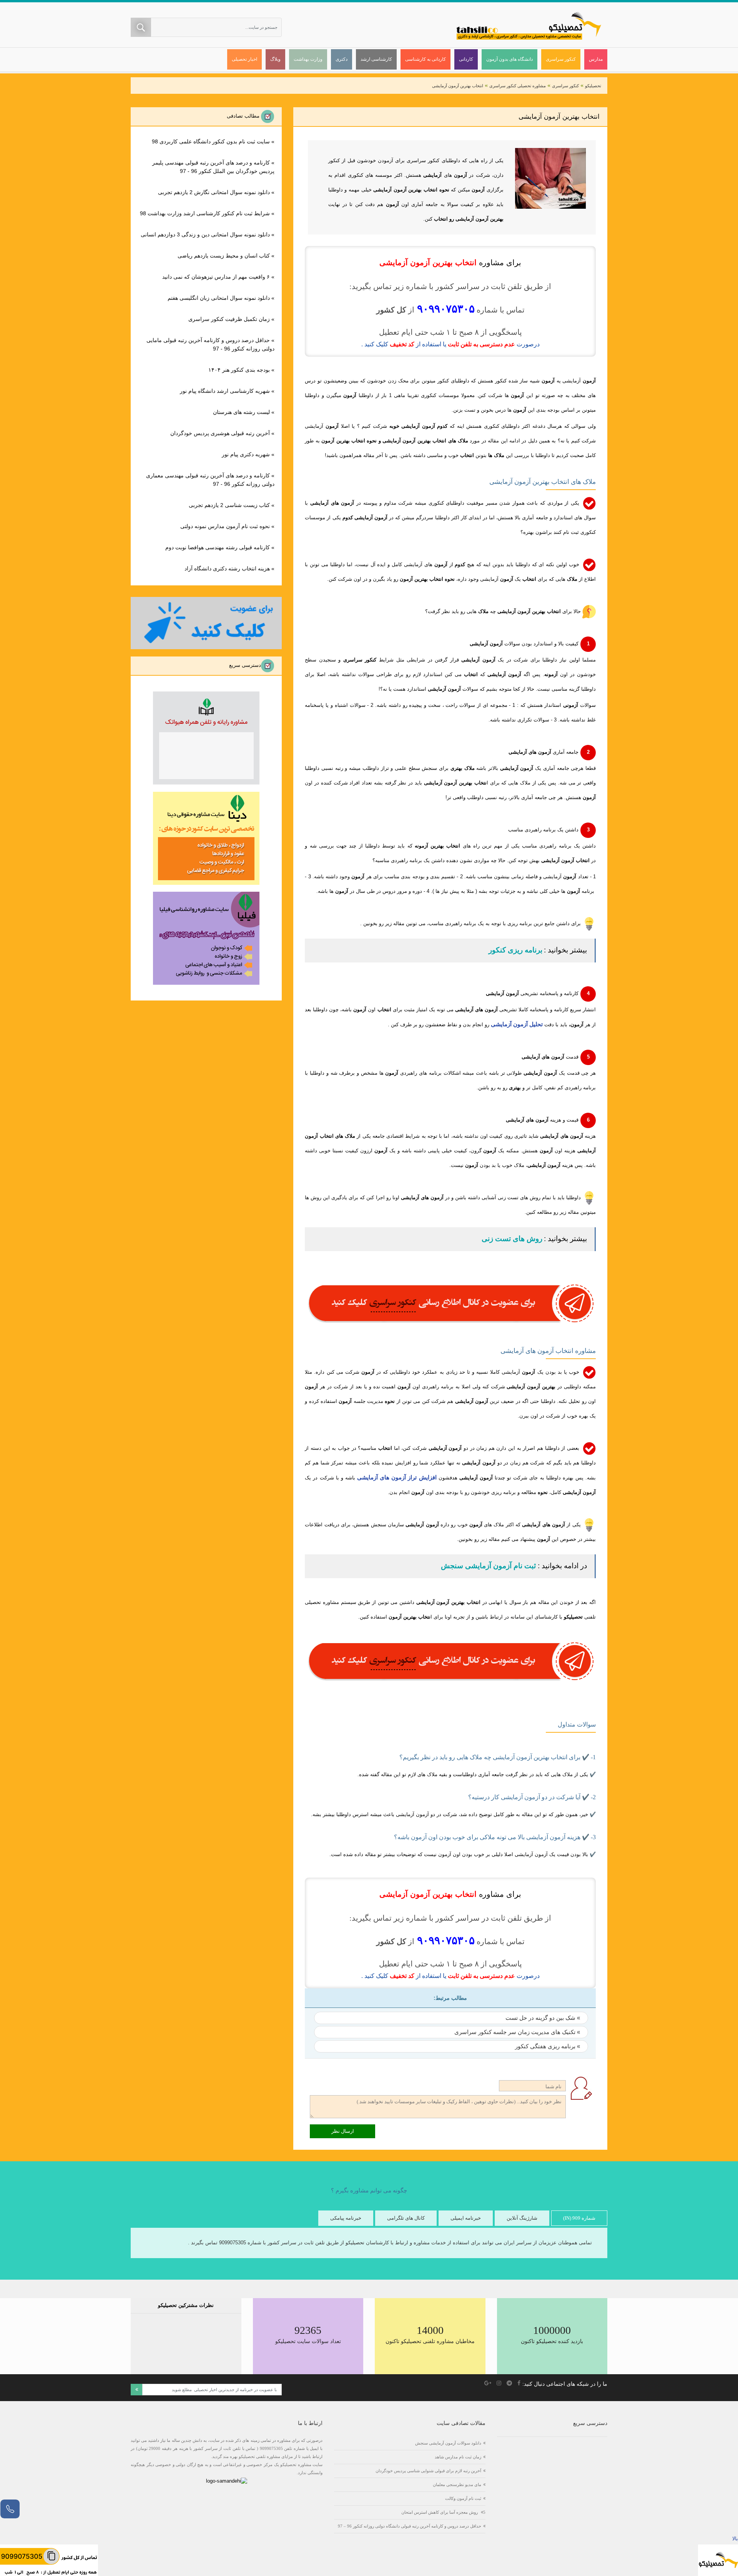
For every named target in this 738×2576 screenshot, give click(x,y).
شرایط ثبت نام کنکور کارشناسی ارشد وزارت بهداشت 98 (205, 213)
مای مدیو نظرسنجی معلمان (457, 2485)
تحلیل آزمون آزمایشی (517, 1024)
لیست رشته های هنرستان (241, 412)
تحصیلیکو (593, 86)
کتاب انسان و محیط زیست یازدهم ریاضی (224, 256)
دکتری (342, 59)
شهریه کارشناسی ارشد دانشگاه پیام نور (225, 391)
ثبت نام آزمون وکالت (463, 2498)
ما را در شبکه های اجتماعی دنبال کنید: (565, 2384)
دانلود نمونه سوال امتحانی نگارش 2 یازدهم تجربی (214, 192)
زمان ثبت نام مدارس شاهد (458, 2457)
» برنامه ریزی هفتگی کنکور (548, 2046)
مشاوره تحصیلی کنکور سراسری (518, 86)
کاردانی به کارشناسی (426, 59)
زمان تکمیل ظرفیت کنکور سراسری (229, 319)
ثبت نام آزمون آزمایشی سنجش (488, 1566)
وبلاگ (275, 59)
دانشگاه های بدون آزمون (509, 59)
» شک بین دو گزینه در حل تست (543, 2018)
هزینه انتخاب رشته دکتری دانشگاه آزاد (227, 568)
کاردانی (466, 59)
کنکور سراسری (561, 59)
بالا (735, 2539)
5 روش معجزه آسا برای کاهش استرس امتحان (443, 2512)
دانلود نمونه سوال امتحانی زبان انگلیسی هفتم (219, 298)
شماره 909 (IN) (579, 2218)
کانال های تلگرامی (406, 2218)
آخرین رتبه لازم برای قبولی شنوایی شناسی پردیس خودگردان (428, 2471)
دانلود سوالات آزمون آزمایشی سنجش (448, 2443)
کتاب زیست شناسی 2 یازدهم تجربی (229, 505)
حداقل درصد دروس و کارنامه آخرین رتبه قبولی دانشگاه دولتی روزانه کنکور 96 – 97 (410, 2526)
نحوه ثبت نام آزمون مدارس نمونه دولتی (225, 526)
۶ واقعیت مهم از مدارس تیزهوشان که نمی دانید (216, 277)
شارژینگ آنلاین (522, 2218)
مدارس (596, 59)
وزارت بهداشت (308, 59)
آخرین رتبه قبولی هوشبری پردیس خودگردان (220, 433)
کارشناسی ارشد (376, 59)
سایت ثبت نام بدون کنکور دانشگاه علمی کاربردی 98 (211, 141)
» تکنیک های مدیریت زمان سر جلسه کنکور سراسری (517, 2032)
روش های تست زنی (512, 1239)
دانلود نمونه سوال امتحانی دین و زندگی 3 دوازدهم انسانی (205, 234)
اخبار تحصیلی (244, 59)
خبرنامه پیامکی (346, 2218)
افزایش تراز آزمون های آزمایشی (397, 1477)
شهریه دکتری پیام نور (246, 454)
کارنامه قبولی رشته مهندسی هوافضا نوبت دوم (218, 547)
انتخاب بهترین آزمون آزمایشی (458, 86)
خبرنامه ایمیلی (466, 2218)
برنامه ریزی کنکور (515, 950)
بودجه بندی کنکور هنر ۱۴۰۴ (239, 370)
